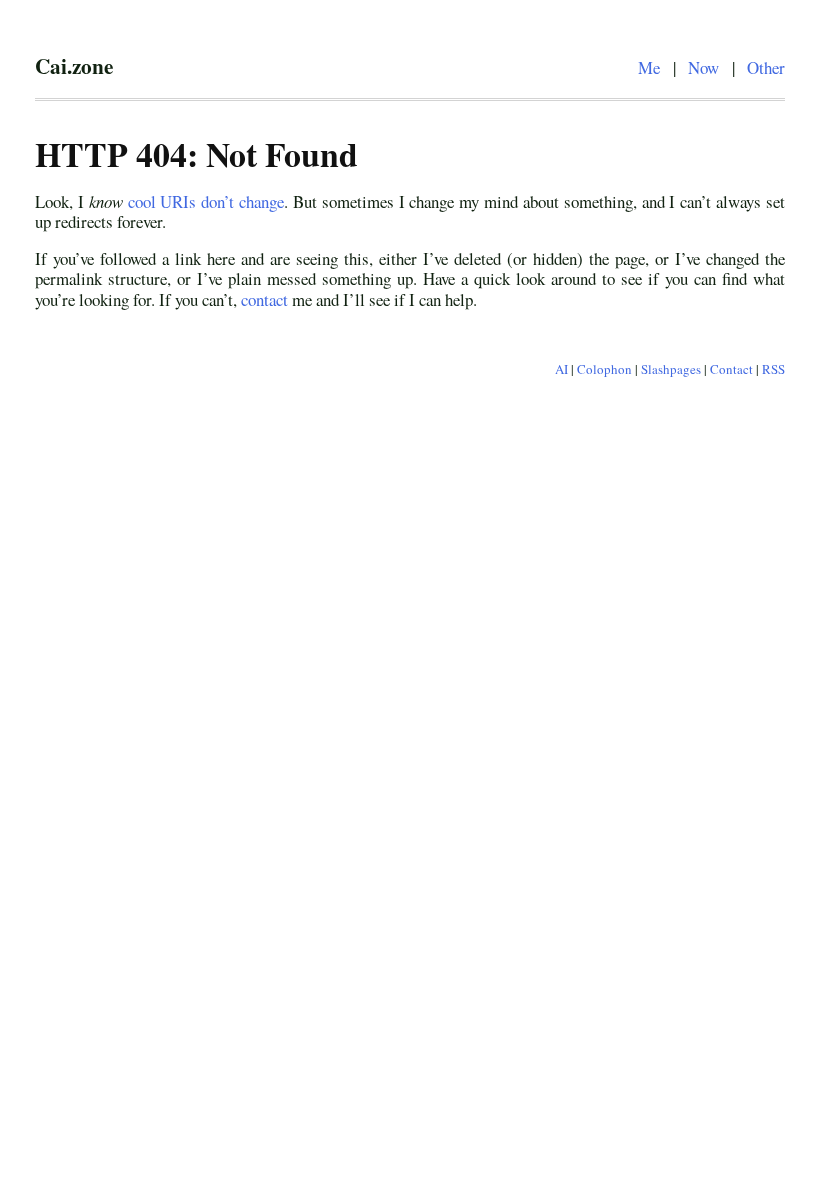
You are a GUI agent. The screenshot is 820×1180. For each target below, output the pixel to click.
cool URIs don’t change (206, 201)
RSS (773, 369)
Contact (731, 369)
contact (264, 299)
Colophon (604, 369)
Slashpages (671, 369)
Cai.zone (74, 65)
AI (561, 369)
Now (703, 67)
